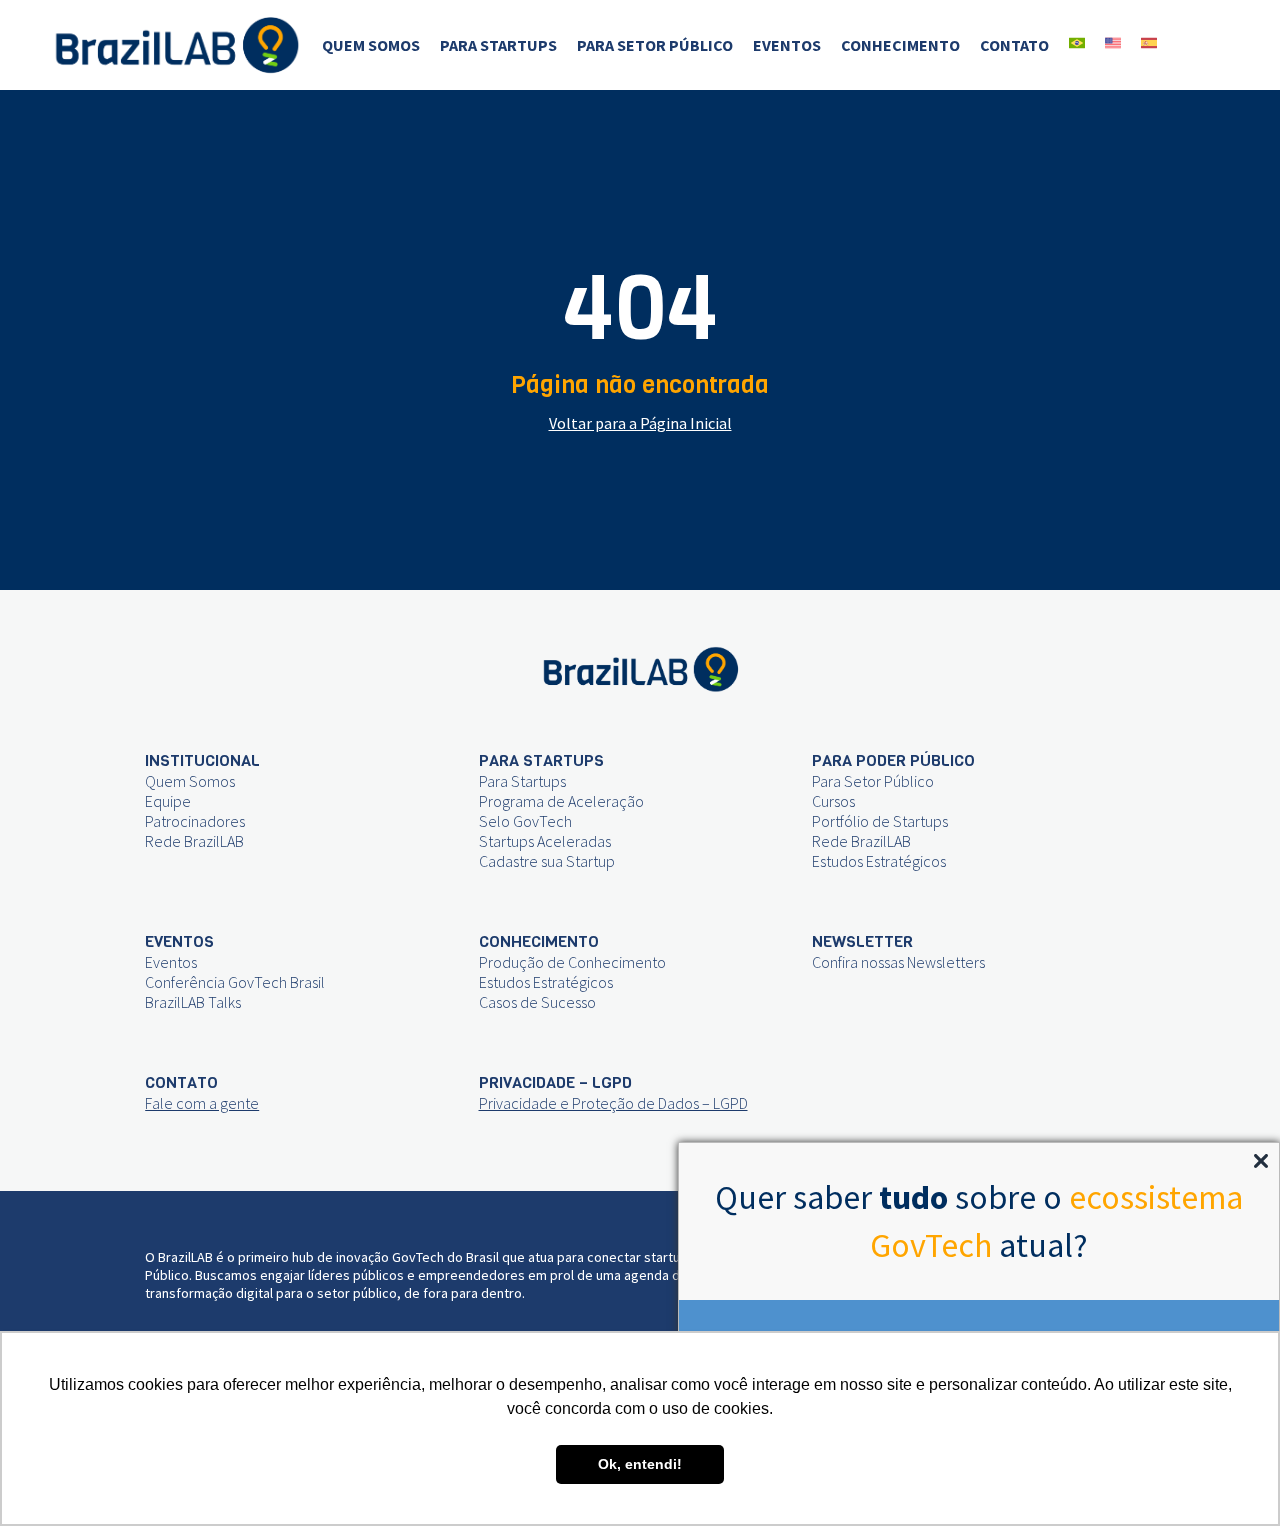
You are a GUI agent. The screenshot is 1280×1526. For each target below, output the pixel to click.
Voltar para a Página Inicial (640, 423)
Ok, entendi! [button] (640, 1464)
